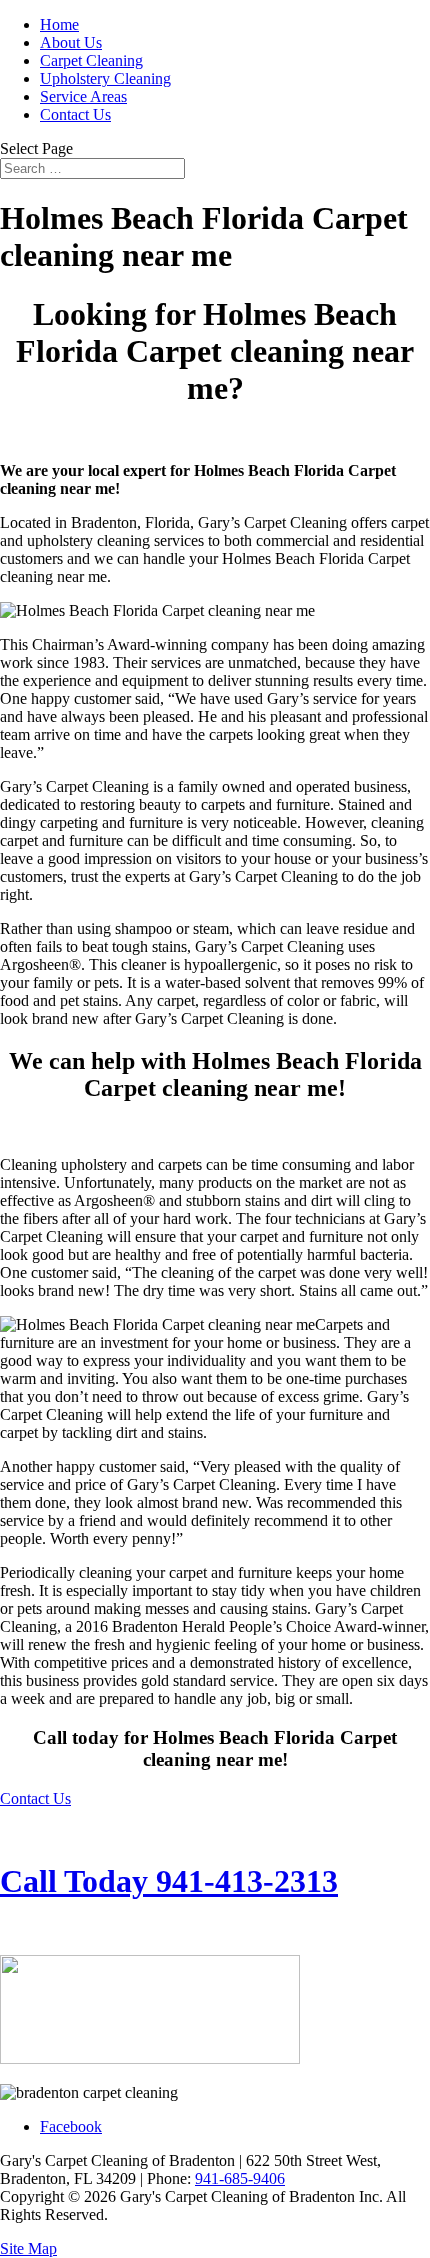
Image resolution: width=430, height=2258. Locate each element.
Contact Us (75, 114)
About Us (71, 42)
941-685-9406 (240, 2178)
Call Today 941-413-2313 (169, 1881)
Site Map (28, 2248)
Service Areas (83, 96)
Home (59, 24)
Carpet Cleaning (91, 60)
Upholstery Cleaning (105, 78)
